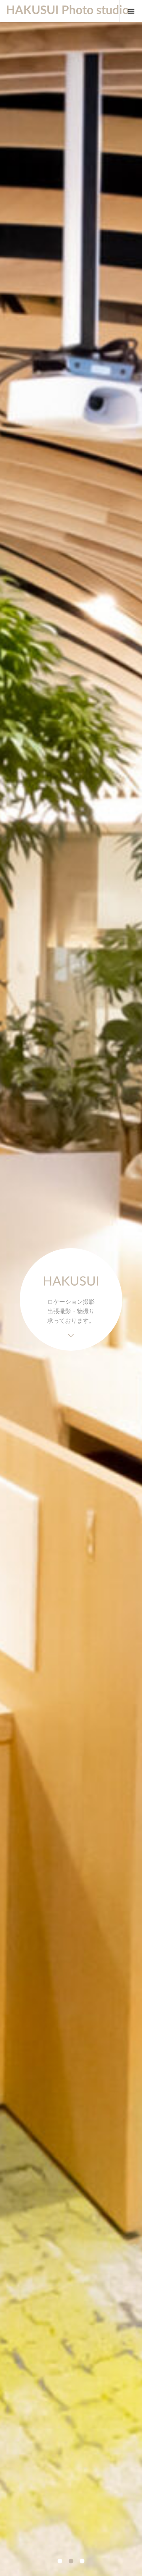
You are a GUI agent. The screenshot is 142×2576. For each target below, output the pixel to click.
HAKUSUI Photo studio (59, 11)
